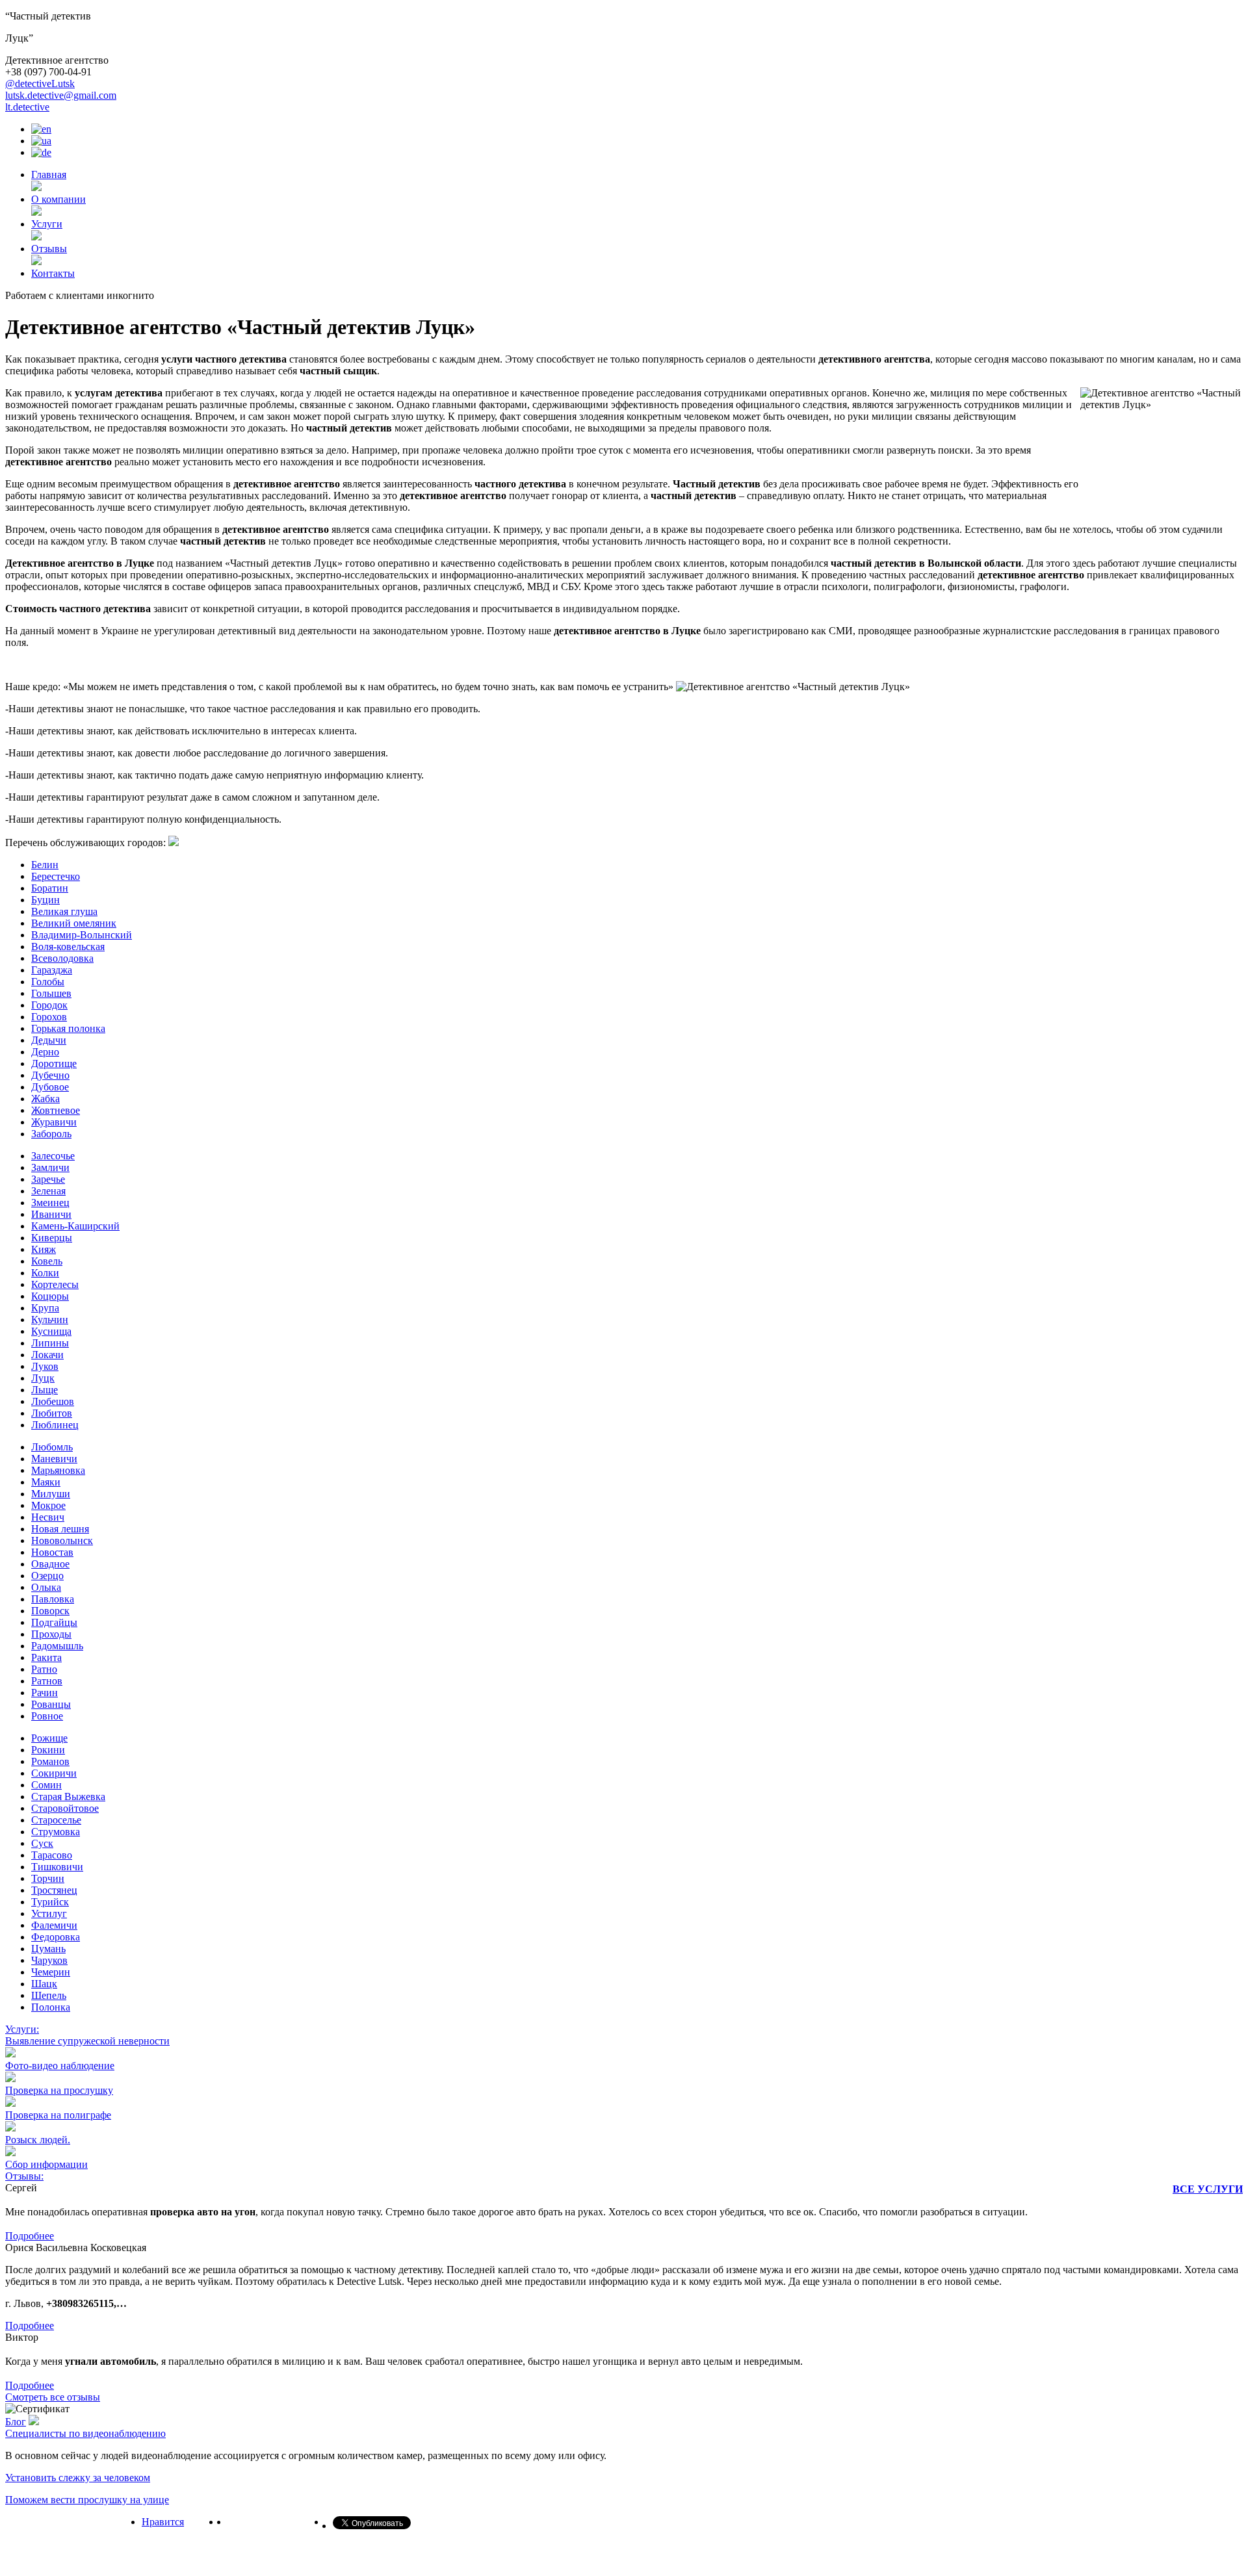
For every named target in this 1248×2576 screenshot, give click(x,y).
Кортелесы (55, 1284)
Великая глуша (64, 911)
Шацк (44, 1984)
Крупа (45, 1308)
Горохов (49, 1017)
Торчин (48, 1878)
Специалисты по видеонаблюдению (85, 2433)
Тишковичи (57, 1867)
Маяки (46, 1482)
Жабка (45, 1099)
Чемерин (51, 1972)
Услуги (47, 224)
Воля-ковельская (68, 947)
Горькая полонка (68, 1028)
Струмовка (56, 1832)
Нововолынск (62, 1540)
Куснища (51, 1331)
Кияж (44, 1249)
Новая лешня (60, 1529)
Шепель (49, 1995)
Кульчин (50, 1320)
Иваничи (51, 1214)
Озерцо (47, 1576)
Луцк (43, 1378)
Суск (42, 1843)
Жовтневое (56, 1110)
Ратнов (47, 1681)
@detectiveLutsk (40, 84)
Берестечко (56, 876)
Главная (49, 174)
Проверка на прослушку (59, 2090)
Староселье (56, 1820)
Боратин (50, 888)
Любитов (52, 1413)
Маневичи (54, 1459)
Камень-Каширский (75, 1226)
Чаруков (49, 1960)
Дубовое (50, 1087)
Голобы (48, 982)
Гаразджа (52, 970)
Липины (50, 1343)
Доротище (54, 1063)
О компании (58, 199)
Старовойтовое (65, 1808)
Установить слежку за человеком (78, 2478)
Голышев (51, 993)
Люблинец (55, 1425)
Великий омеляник (74, 923)
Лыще (45, 1390)
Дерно (45, 1052)
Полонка (51, 2007)
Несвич (48, 1517)
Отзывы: (24, 2176)
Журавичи (54, 1122)
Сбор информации (46, 2164)
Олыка (46, 1587)
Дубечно (50, 1075)
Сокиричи (54, 1773)
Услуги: (22, 2029)
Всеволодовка (62, 958)
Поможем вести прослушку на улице (87, 2500)
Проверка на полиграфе (58, 2115)
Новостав (52, 1552)
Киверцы (52, 1238)
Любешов (53, 1401)
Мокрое (48, 1505)
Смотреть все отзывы (53, 2397)
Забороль (51, 1134)
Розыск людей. (38, 2140)
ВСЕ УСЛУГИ (1208, 2189)
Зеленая (48, 1191)
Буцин (45, 900)
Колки (45, 1273)
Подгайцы (54, 1622)
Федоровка (56, 1937)
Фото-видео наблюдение (60, 2066)
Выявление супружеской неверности (87, 2041)
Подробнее (30, 2236)
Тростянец (54, 1890)
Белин (45, 865)
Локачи (47, 1355)
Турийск (50, 1902)
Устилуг (49, 1913)
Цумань (48, 1949)
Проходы (51, 1634)
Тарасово (52, 1855)
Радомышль (57, 1646)
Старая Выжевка (68, 1797)
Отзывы (49, 249)
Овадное (50, 1564)
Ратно (44, 1669)
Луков (45, 1366)
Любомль (52, 1447)
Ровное (47, 1716)
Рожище (49, 1738)
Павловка (53, 1599)
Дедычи (49, 1040)
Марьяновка (58, 1470)
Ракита (46, 1657)
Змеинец (50, 1203)
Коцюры (50, 1296)
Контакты (53, 273)
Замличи (50, 1167)
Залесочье (53, 1156)
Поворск (50, 1611)
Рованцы (51, 1704)
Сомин (46, 1785)
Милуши (51, 1494)
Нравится (163, 2522)
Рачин (45, 1693)
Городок (49, 1005)
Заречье (48, 1179)
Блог (16, 2422)
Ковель (47, 1261)
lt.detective (27, 107)
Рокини (48, 1750)
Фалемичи (54, 1925)
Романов (50, 1761)
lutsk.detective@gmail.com (61, 95)
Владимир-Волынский (82, 935)
